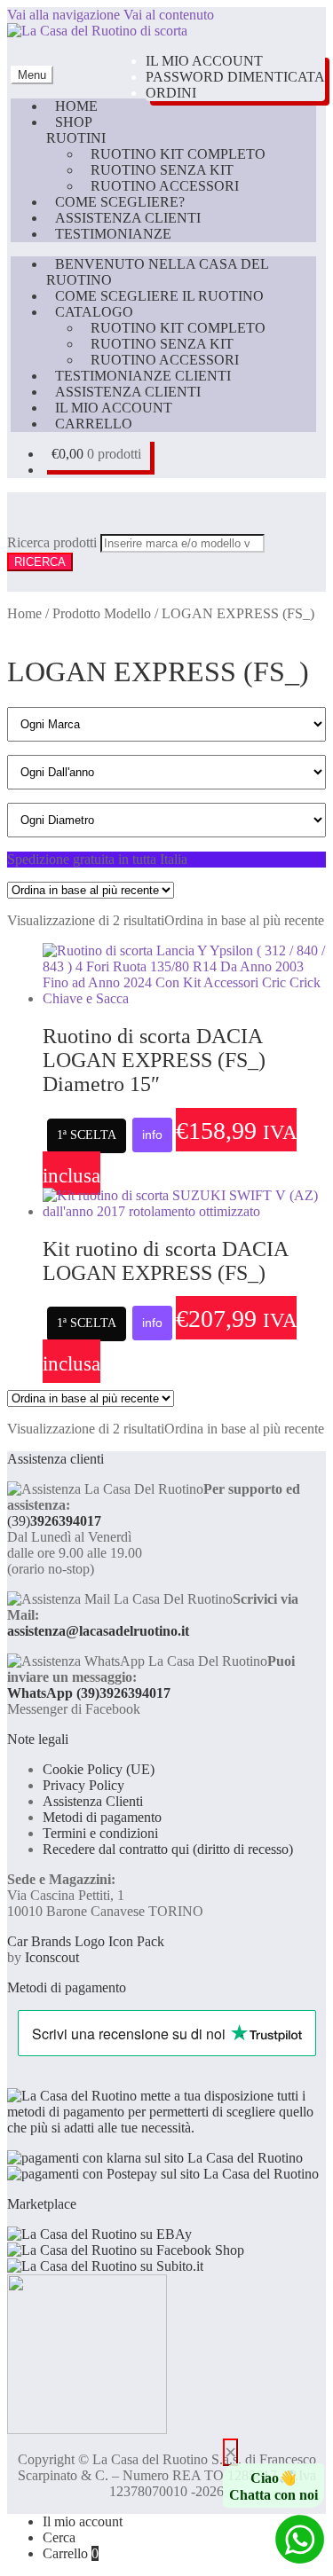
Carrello (94, 424)
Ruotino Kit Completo (178, 154)
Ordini (171, 93)
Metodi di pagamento (102, 1817)
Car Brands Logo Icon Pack (86, 1941)
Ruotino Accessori (165, 186)
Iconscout (52, 1957)
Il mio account (204, 61)
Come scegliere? (120, 202)
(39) (54, 1521)
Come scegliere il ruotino (159, 296)
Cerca (59, 2537)
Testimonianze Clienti (143, 376)
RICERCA (40, 562)
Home (76, 106)
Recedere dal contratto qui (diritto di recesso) (168, 1849)
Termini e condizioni (100, 1833)
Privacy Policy (83, 1785)
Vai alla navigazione (63, 15)
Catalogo (94, 312)
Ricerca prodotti (54, 542)
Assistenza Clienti (128, 218)
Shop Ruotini (76, 130)
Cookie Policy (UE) (99, 1769)
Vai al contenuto (169, 15)
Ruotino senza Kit (162, 170)
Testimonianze (113, 234)
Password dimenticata (235, 77)
